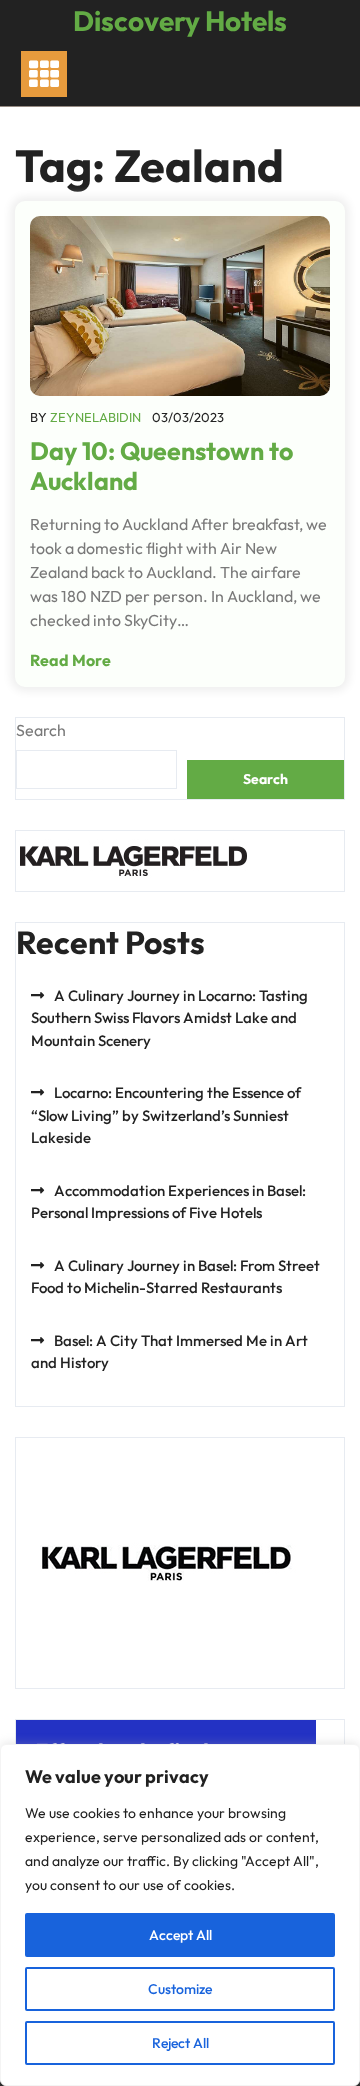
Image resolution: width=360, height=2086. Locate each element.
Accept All (180, 1935)
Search (41, 730)
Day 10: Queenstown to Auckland (161, 466)
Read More (70, 660)
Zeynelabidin (95, 417)
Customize (180, 1989)
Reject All (180, 2043)
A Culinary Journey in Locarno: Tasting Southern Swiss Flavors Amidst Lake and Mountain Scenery (169, 1018)
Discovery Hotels (180, 20)
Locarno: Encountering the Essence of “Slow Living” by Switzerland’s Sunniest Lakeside (166, 1115)
